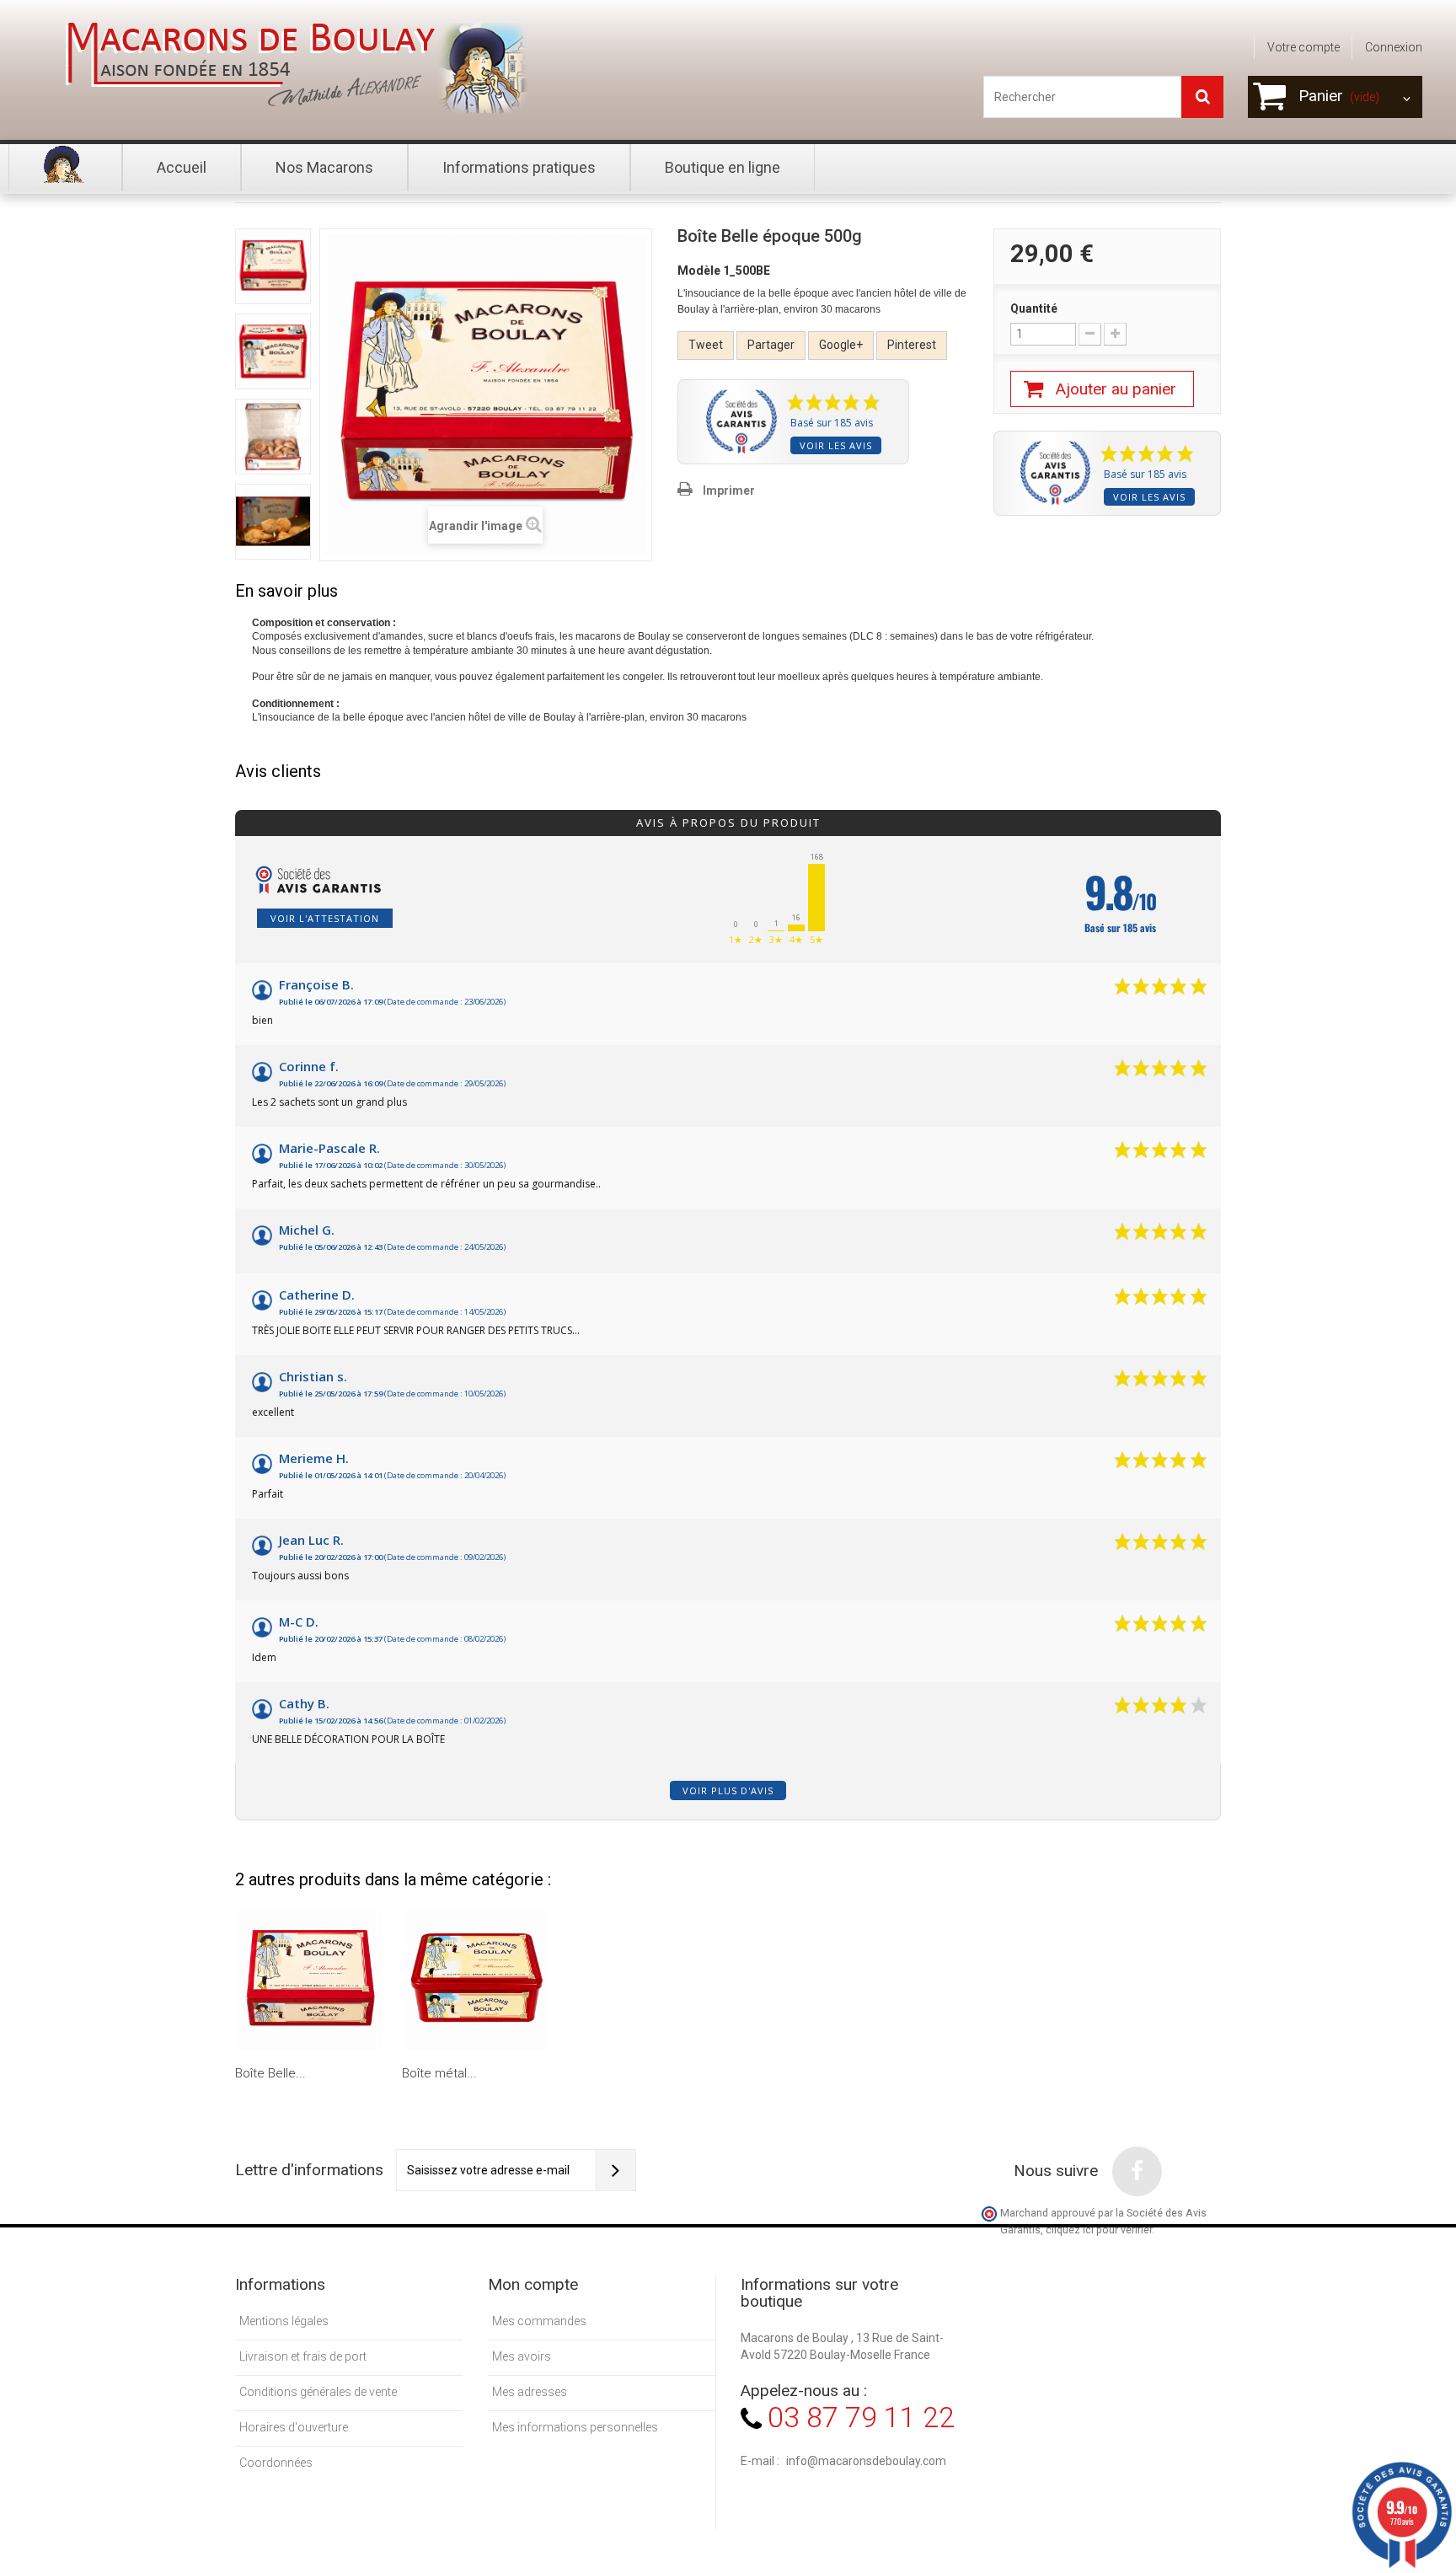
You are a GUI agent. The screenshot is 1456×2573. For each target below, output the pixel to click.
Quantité (1034, 308)
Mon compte (533, 2284)
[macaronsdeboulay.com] (291, 68)
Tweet (706, 345)
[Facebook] (1137, 2171)
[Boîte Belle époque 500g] (273, 266)
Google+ (841, 345)
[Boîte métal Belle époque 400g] (477, 1980)
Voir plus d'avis (728, 1790)
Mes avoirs (522, 2356)
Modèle (699, 271)
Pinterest (912, 345)
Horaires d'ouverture (294, 2427)
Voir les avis (836, 445)
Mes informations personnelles (575, 2427)
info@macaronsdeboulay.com (866, 2461)
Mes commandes (539, 2321)
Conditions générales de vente (318, 2392)
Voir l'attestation (325, 918)
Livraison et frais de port (303, 2356)
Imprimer (729, 490)
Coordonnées (276, 2463)
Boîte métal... (439, 2073)
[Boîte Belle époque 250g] (310, 1980)
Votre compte (1303, 47)
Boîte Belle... (270, 2073)
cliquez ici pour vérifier (1099, 2230)
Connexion (1394, 47)
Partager (771, 345)
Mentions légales (284, 2321)
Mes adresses (530, 2392)
